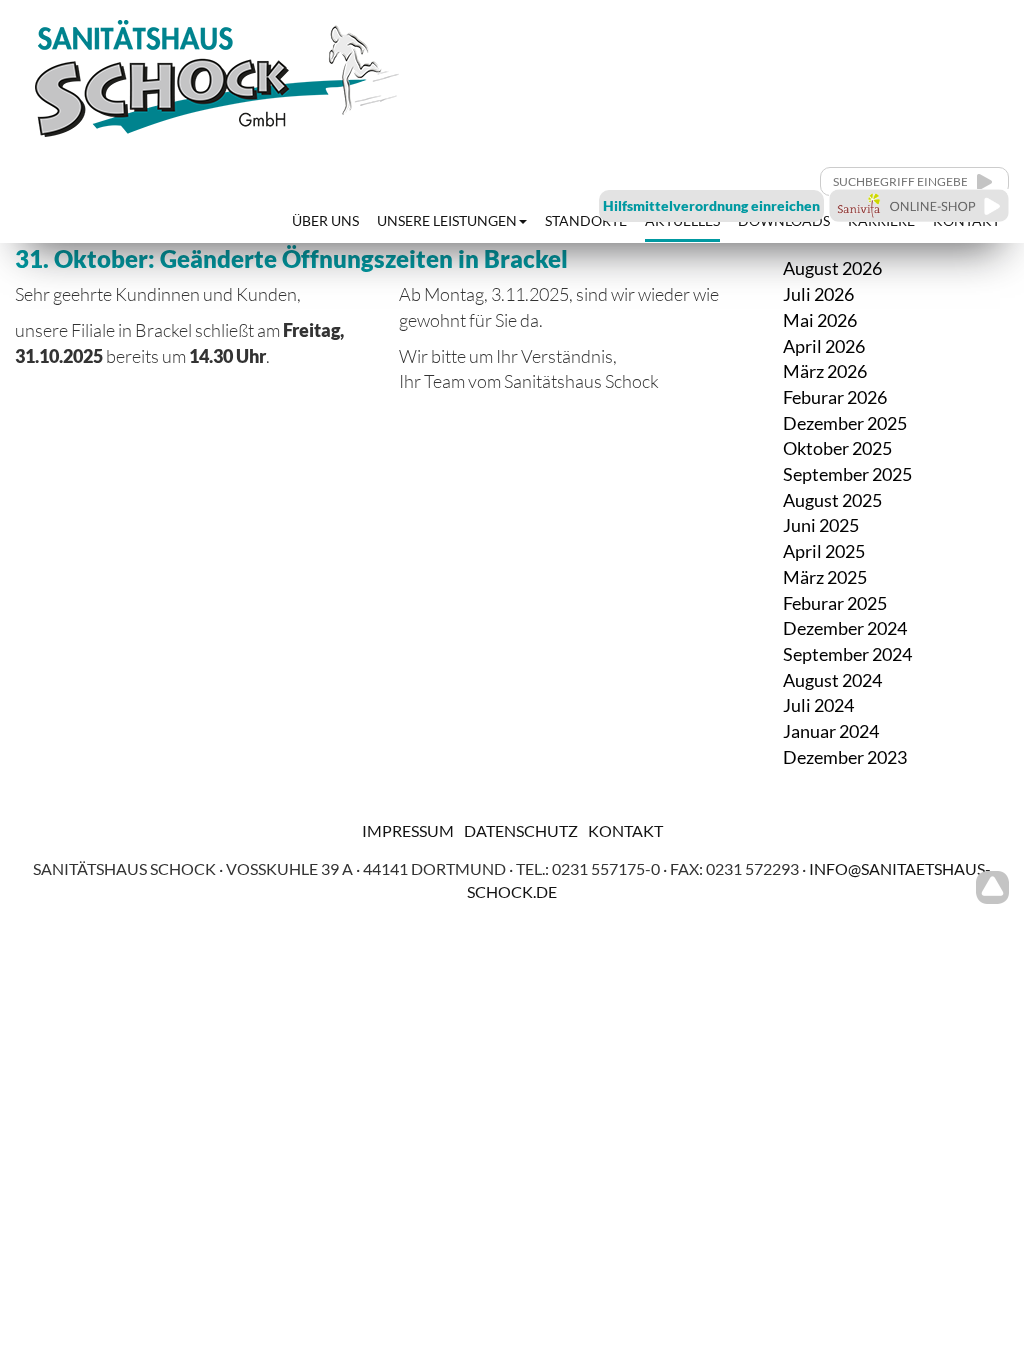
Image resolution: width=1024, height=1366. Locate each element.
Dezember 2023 (845, 757)
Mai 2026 (820, 320)
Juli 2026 (818, 294)
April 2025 (824, 551)
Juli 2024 (818, 705)
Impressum (408, 830)
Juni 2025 (821, 525)
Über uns (325, 220)
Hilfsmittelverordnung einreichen (711, 205)
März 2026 (825, 371)
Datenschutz (521, 830)
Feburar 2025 (835, 603)
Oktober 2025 (837, 448)
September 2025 (847, 474)
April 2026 (824, 346)
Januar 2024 (831, 731)
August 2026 (832, 268)
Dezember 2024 (845, 628)
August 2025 (832, 500)
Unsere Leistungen (447, 220)
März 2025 (825, 577)
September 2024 (847, 654)
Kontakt (625, 830)
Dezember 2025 (845, 423)
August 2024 (832, 680)
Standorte (586, 220)
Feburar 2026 (835, 397)
